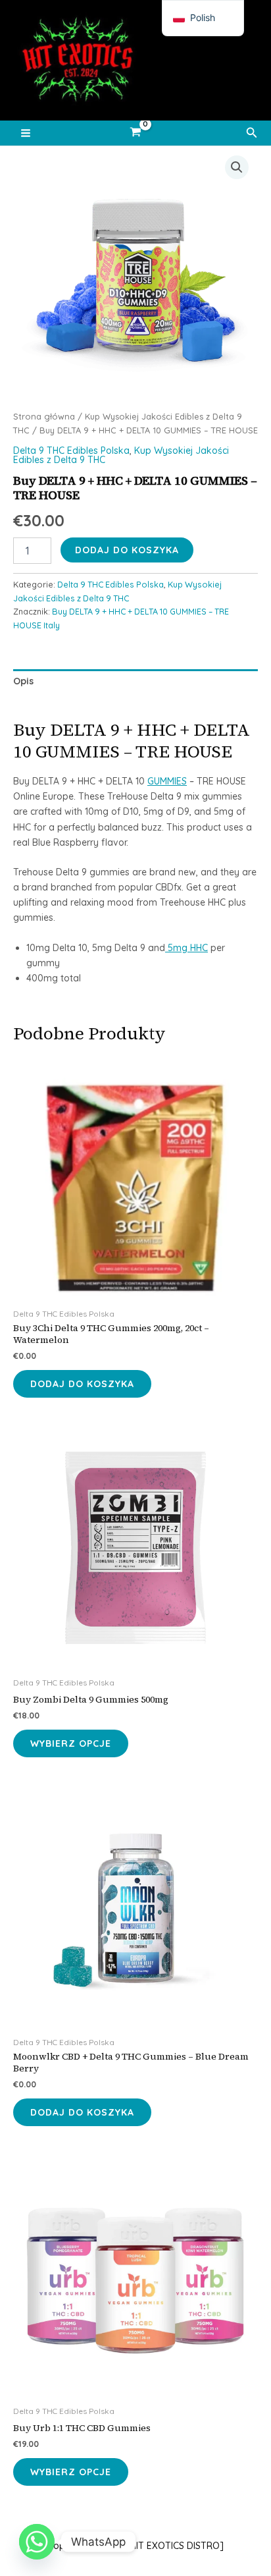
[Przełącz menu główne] (26, 133)
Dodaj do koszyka (127, 550)
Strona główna (44, 416)
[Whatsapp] (37, 2542)
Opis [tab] (23, 681)
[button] (252, 133)
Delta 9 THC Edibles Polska (71, 451)
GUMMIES (167, 781)
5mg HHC (186, 948)
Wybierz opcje (71, 1743)
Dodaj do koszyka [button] (82, 1384)
